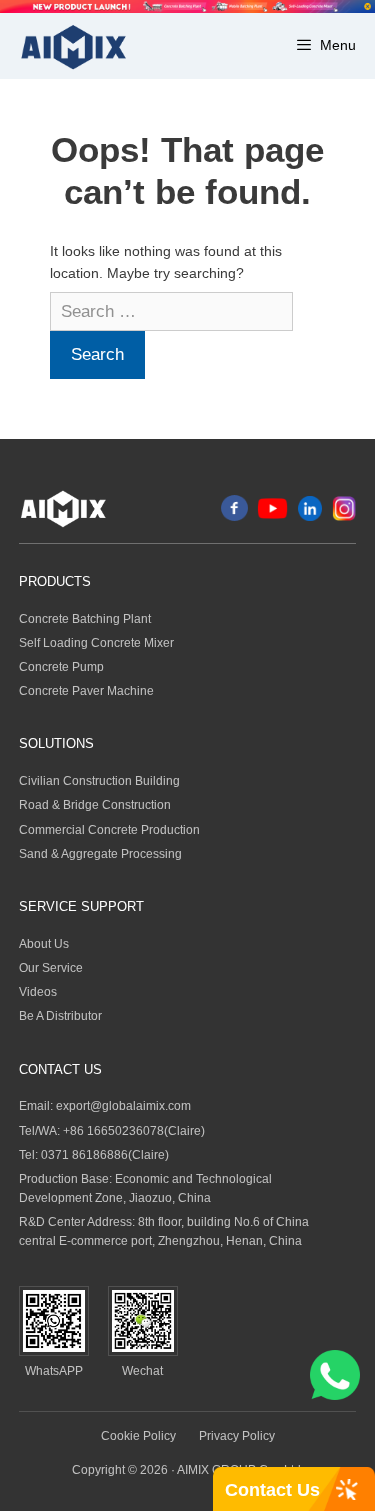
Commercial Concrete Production (109, 830)
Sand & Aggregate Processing (100, 854)
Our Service (51, 968)
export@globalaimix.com (123, 1106)
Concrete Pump (61, 667)
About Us (44, 944)
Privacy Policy (237, 1436)
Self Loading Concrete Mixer (96, 643)
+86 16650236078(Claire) (134, 1131)
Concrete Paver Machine (86, 691)
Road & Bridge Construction (95, 805)
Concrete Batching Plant (85, 619)
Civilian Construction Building (99, 781)
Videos (38, 992)
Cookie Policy (138, 1436)
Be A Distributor (60, 1016)
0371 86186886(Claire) (105, 1155)
